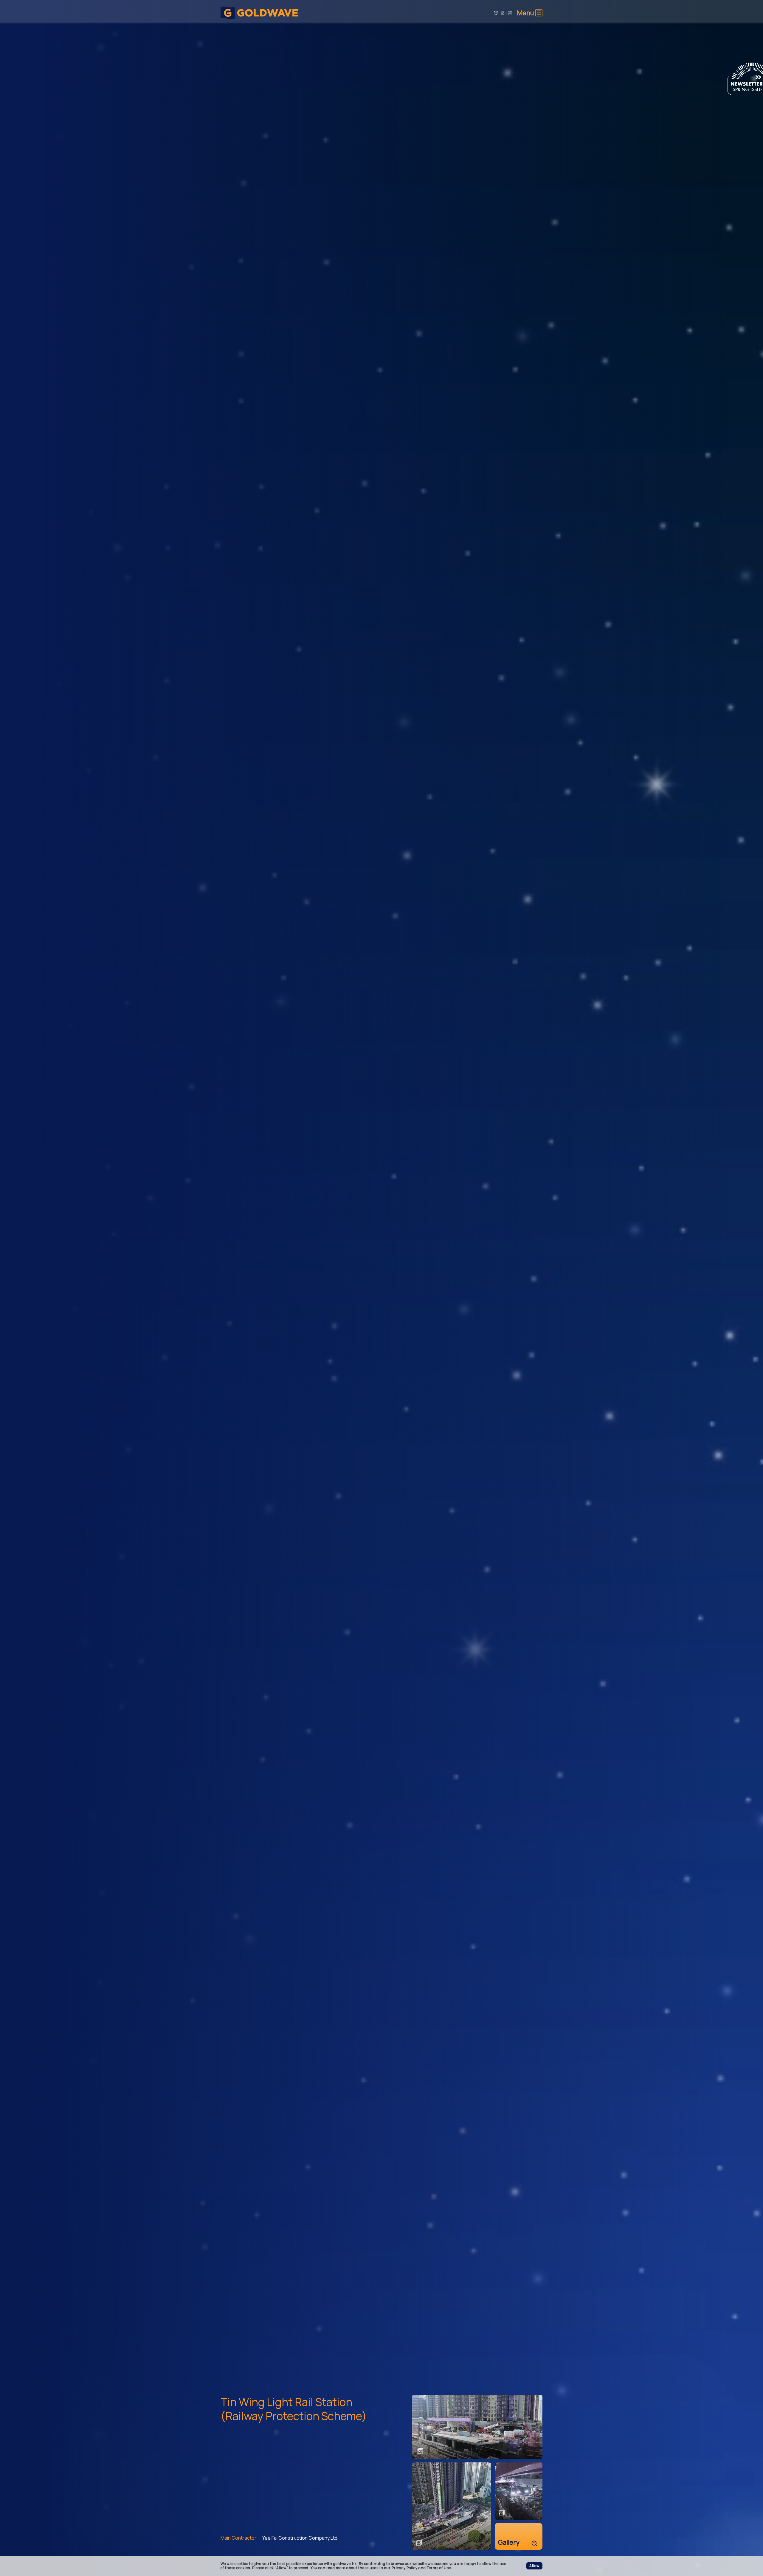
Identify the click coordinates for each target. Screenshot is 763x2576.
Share (536, 34)
